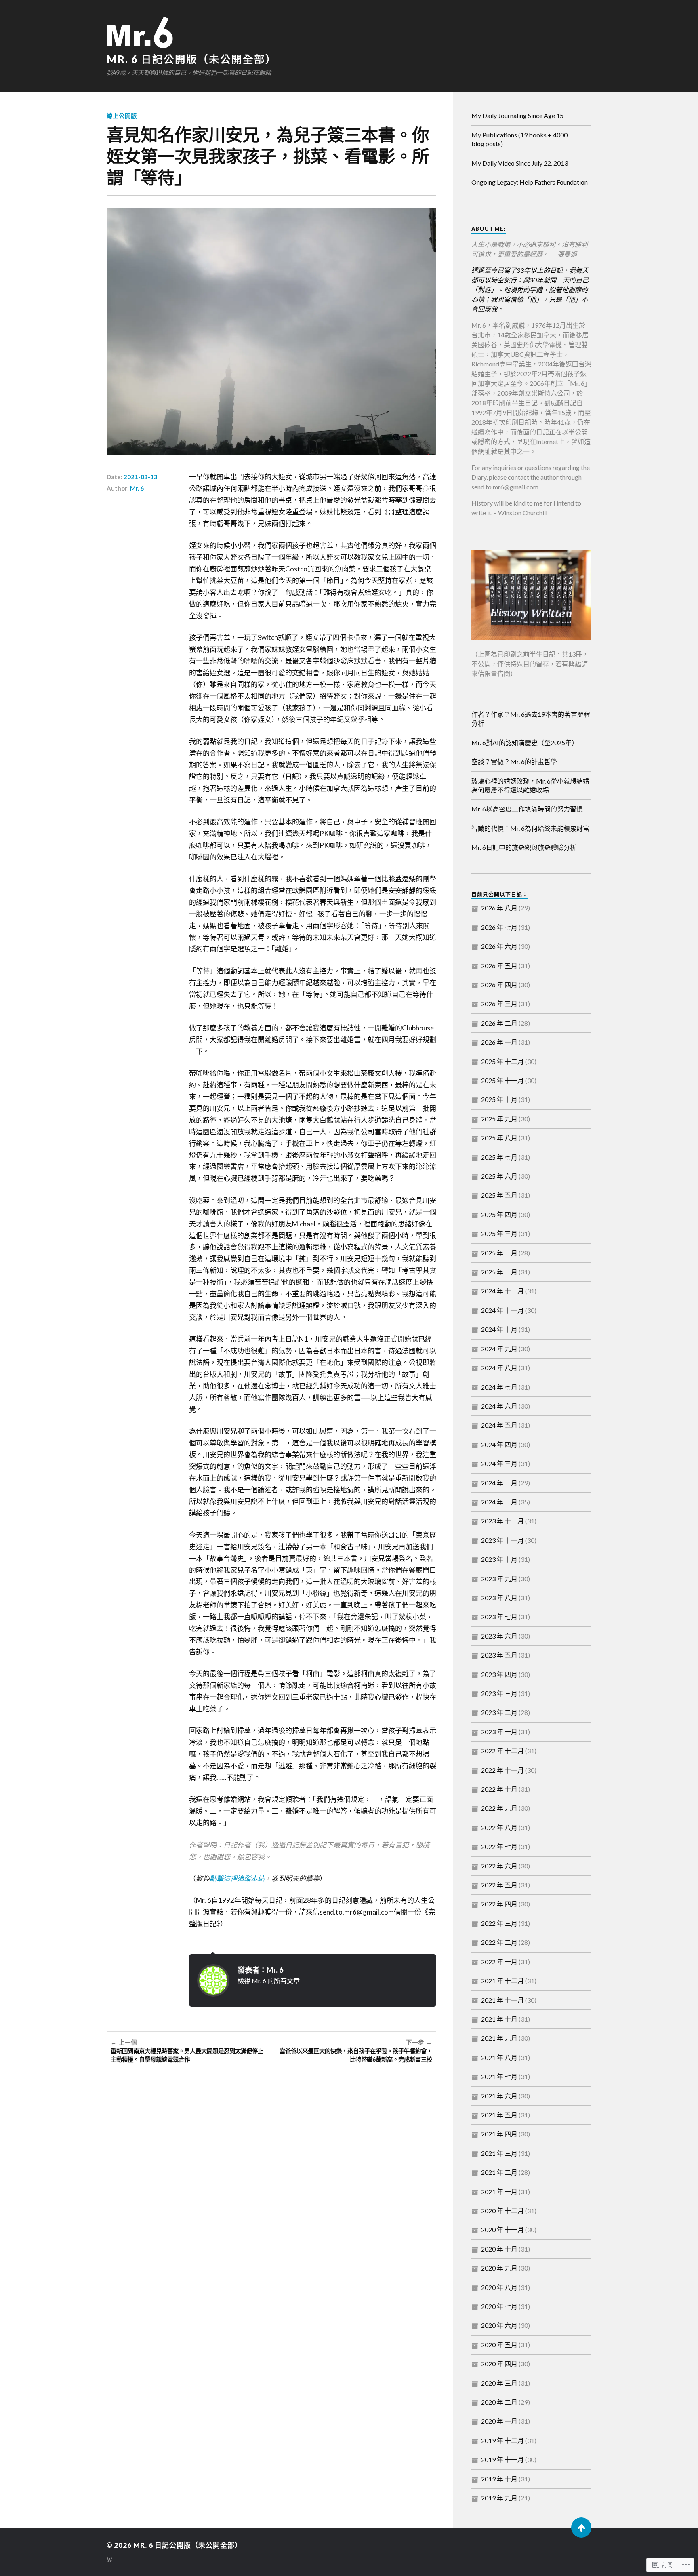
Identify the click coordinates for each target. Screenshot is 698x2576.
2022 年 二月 (499, 1942)
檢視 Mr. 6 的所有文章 (269, 1981)
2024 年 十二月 (502, 1291)
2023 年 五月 (499, 1655)
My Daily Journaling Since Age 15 (517, 115)
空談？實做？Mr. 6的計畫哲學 (514, 761)
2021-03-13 (141, 477)
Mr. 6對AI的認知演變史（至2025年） (525, 742)
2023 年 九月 (499, 1579)
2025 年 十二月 (502, 1061)
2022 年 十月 (499, 1789)
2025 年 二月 (499, 1253)
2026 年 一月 (499, 1042)
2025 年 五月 (499, 1195)
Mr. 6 (137, 488)
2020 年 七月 (499, 2306)
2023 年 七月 (499, 1617)
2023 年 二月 (499, 1712)
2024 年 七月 (499, 1387)
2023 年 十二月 (502, 1521)
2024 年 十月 (499, 1329)
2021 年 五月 (499, 2115)
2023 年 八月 (499, 1598)
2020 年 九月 (499, 2268)
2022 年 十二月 (502, 1751)
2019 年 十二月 (502, 2440)
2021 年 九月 (499, 2038)
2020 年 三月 (499, 2383)
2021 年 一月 (499, 2192)
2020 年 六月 (499, 2325)
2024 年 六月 (499, 1406)
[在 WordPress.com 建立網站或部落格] (109, 2560)
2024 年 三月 (499, 1463)
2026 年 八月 (499, 908)
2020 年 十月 (499, 2249)
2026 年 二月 (499, 1023)
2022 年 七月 (499, 1846)
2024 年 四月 (499, 1444)
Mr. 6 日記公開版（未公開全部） (192, 59)
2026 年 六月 (499, 946)
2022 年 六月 (499, 1866)
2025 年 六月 (499, 1176)
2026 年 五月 (499, 966)
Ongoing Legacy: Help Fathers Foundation (530, 182)
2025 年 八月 (499, 1138)
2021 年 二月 (499, 2172)
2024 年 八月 (499, 1368)
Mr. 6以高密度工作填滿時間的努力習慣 (527, 809)
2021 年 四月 (499, 2134)
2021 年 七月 (499, 2076)
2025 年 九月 (499, 1119)
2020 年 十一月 (502, 2230)
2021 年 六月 (499, 2096)
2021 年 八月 (499, 2057)
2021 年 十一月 (502, 2000)
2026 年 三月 (499, 1004)
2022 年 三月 (499, 1923)
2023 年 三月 (499, 1693)
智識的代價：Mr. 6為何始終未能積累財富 (530, 828)
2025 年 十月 (499, 1099)
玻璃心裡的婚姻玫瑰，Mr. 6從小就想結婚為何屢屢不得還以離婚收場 (530, 785)
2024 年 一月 (499, 1502)
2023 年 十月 (499, 1559)
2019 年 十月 (499, 2479)
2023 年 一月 (499, 1732)
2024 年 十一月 (502, 1310)
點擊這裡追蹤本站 (237, 1878)
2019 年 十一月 (502, 2459)
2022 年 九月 (499, 1808)
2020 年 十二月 (502, 2211)
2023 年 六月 (499, 1636)
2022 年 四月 (499, 1904)
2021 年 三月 (499, 2153)
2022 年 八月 (499, 1827)
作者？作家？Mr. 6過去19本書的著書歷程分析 (531, 719)
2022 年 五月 (499, 1885)
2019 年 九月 (499, 2498)
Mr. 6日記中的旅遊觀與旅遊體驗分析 (524, 847)
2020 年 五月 (499, 2345)
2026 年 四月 (499, 985)
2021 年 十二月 (502, 1981)
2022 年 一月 (499, 1962)
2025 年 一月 (499, 1272)
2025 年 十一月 (502, 1080)
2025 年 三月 (499, 1233)
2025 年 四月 (499, 1214)
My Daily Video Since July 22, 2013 (520, 163)
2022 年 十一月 (502, 1770)
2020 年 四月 (499, 2364)
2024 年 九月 (499, 1349)
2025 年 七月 (499, 1157)
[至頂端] (581, 2528)
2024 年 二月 (499, 1483)
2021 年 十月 (499, 2019)
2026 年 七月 (499, 927)
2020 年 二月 (499, 2402)
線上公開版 (122, 116)
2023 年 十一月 (502, 1540)
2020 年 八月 (499, 2287)
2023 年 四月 (499, 1674)
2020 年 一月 (499, 2421)
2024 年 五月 (499, 1425)
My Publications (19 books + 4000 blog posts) (519, 139)
